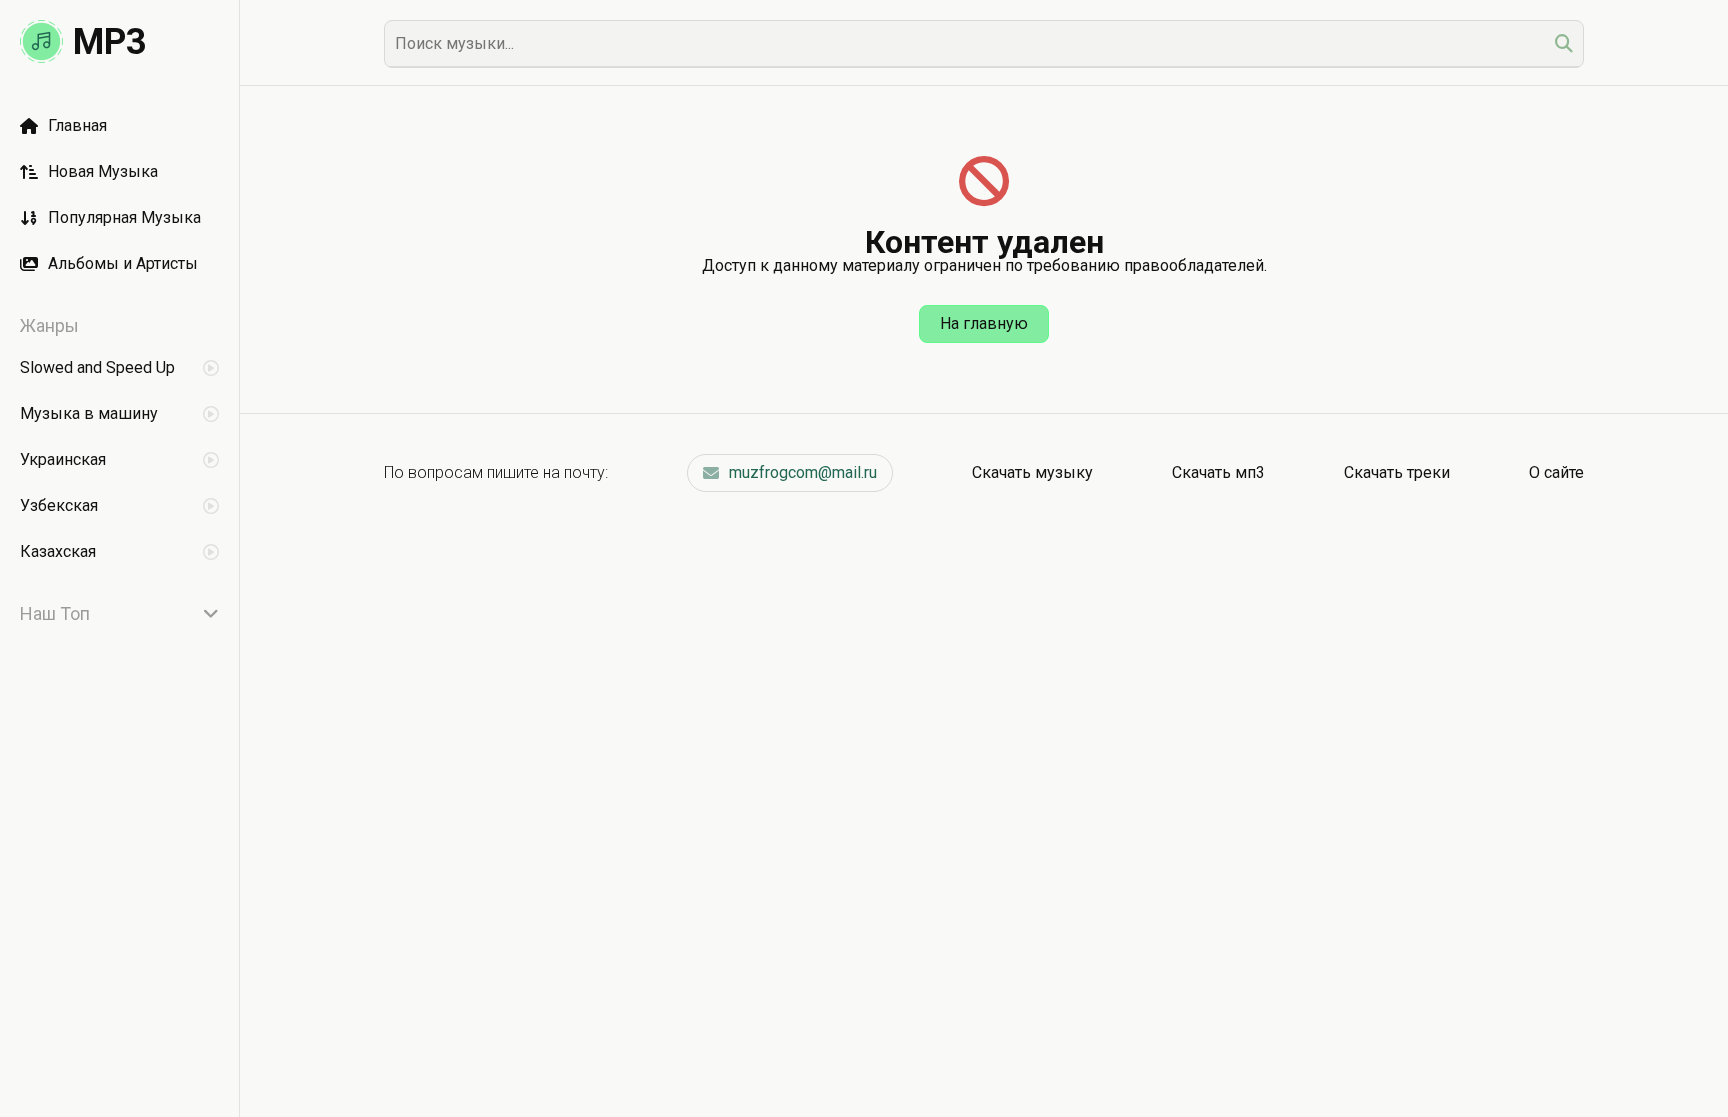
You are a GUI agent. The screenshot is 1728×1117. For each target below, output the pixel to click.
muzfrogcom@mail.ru (803, 472)
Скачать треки (1397, 472)
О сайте (1556, 472)
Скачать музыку (1032, 472)
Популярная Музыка (124, 217)
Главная (77, 125)
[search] (1564, 43)
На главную (984, 323)
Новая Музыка (103, 171)
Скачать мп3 (1218, 472)
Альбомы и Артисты (123, 263)
